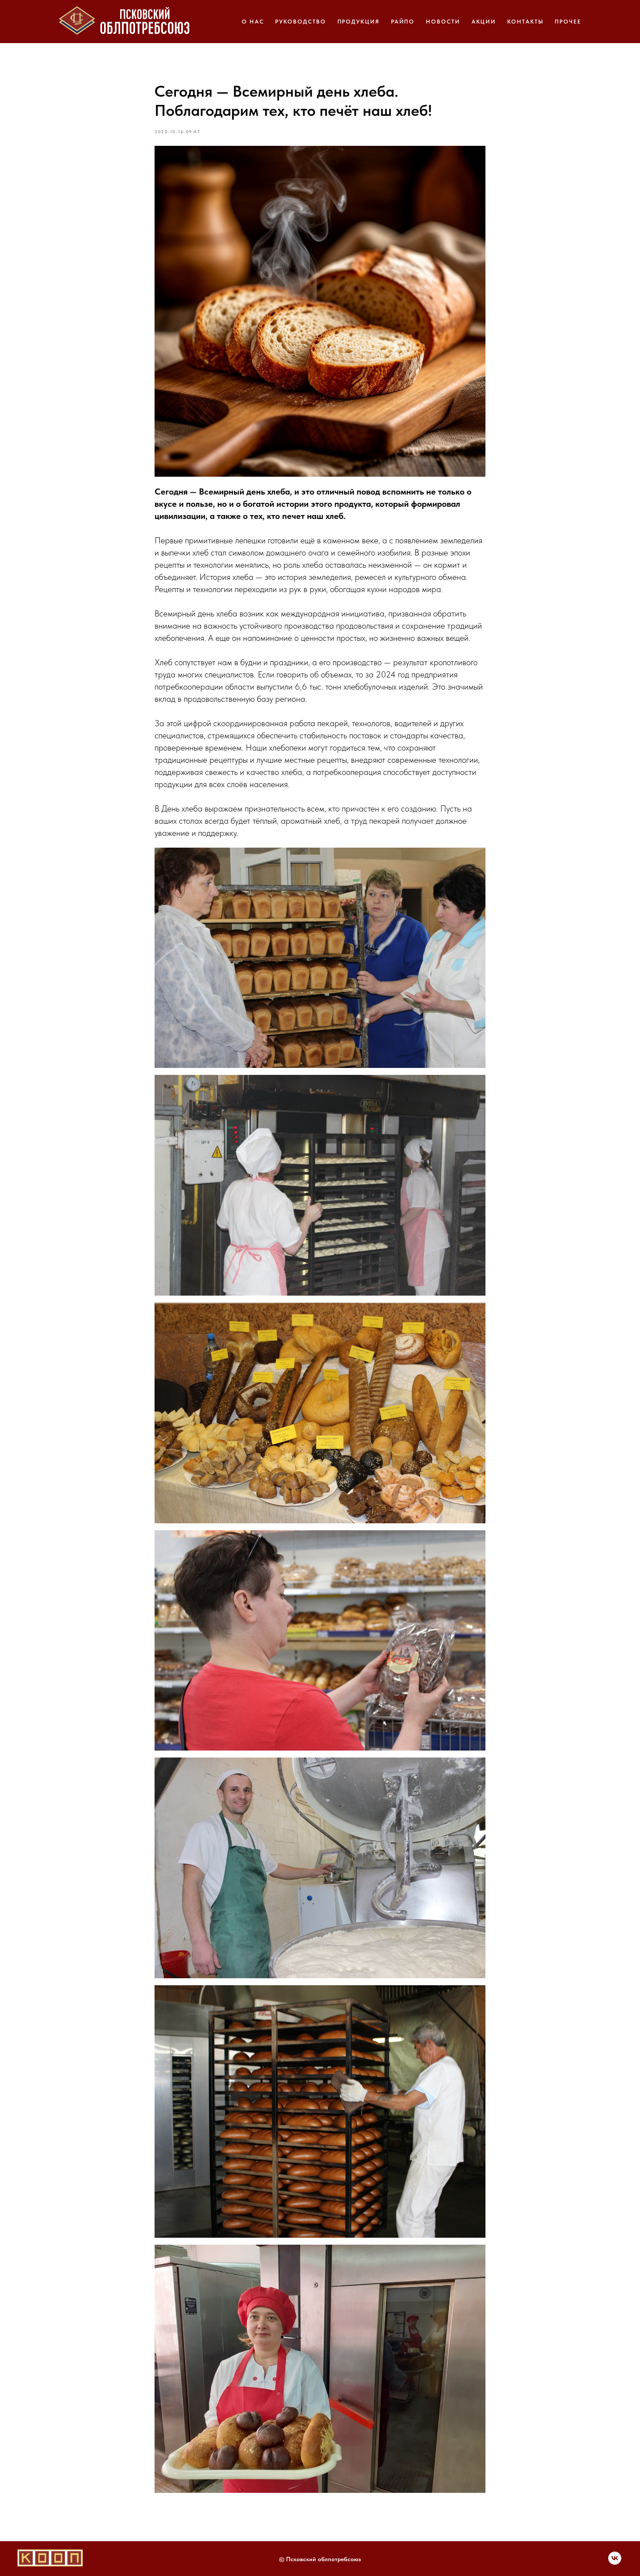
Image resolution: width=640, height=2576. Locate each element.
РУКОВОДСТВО (300, 22)
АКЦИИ (484, 22)
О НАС (253, 22)
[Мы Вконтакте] (615, 2562)
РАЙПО (403, 22)
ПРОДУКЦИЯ (359, 22)
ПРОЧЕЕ (568, 22)
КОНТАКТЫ (525, 22)
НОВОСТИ (443, 22)
